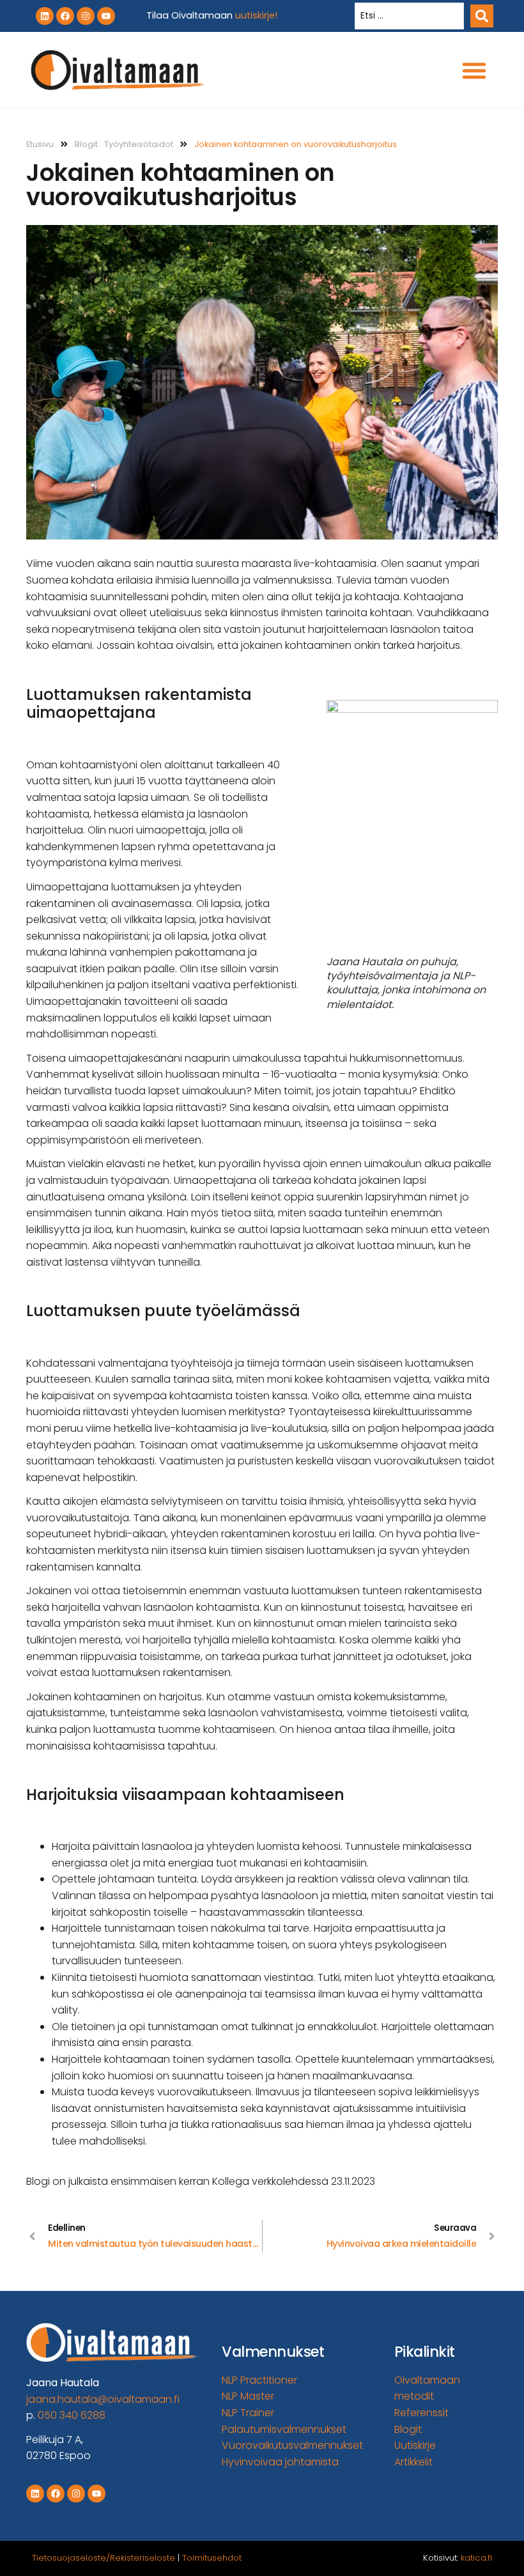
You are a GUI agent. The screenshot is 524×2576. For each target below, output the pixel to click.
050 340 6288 (72, 2415)
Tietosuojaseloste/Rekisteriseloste (104, 2558)
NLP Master (248, 2396)
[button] (474, 70)
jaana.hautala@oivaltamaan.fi (103, 2399)
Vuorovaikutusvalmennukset (292, 2445)
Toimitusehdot (212, 2558)
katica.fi (476, 2558)
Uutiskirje (415, 2445)
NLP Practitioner (259, 2380)
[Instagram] (86, 16)
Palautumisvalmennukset (284, 2429)
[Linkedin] (45, 16)
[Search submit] (482, 16)
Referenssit (421, 2413)
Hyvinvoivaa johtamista (280, 2462)
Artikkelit (413, 2462)
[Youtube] (106, 16)
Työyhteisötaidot (139, 144)
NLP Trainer (248, 2413)
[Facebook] (65, 16)
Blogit (86, 144)
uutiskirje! (256, 15)
